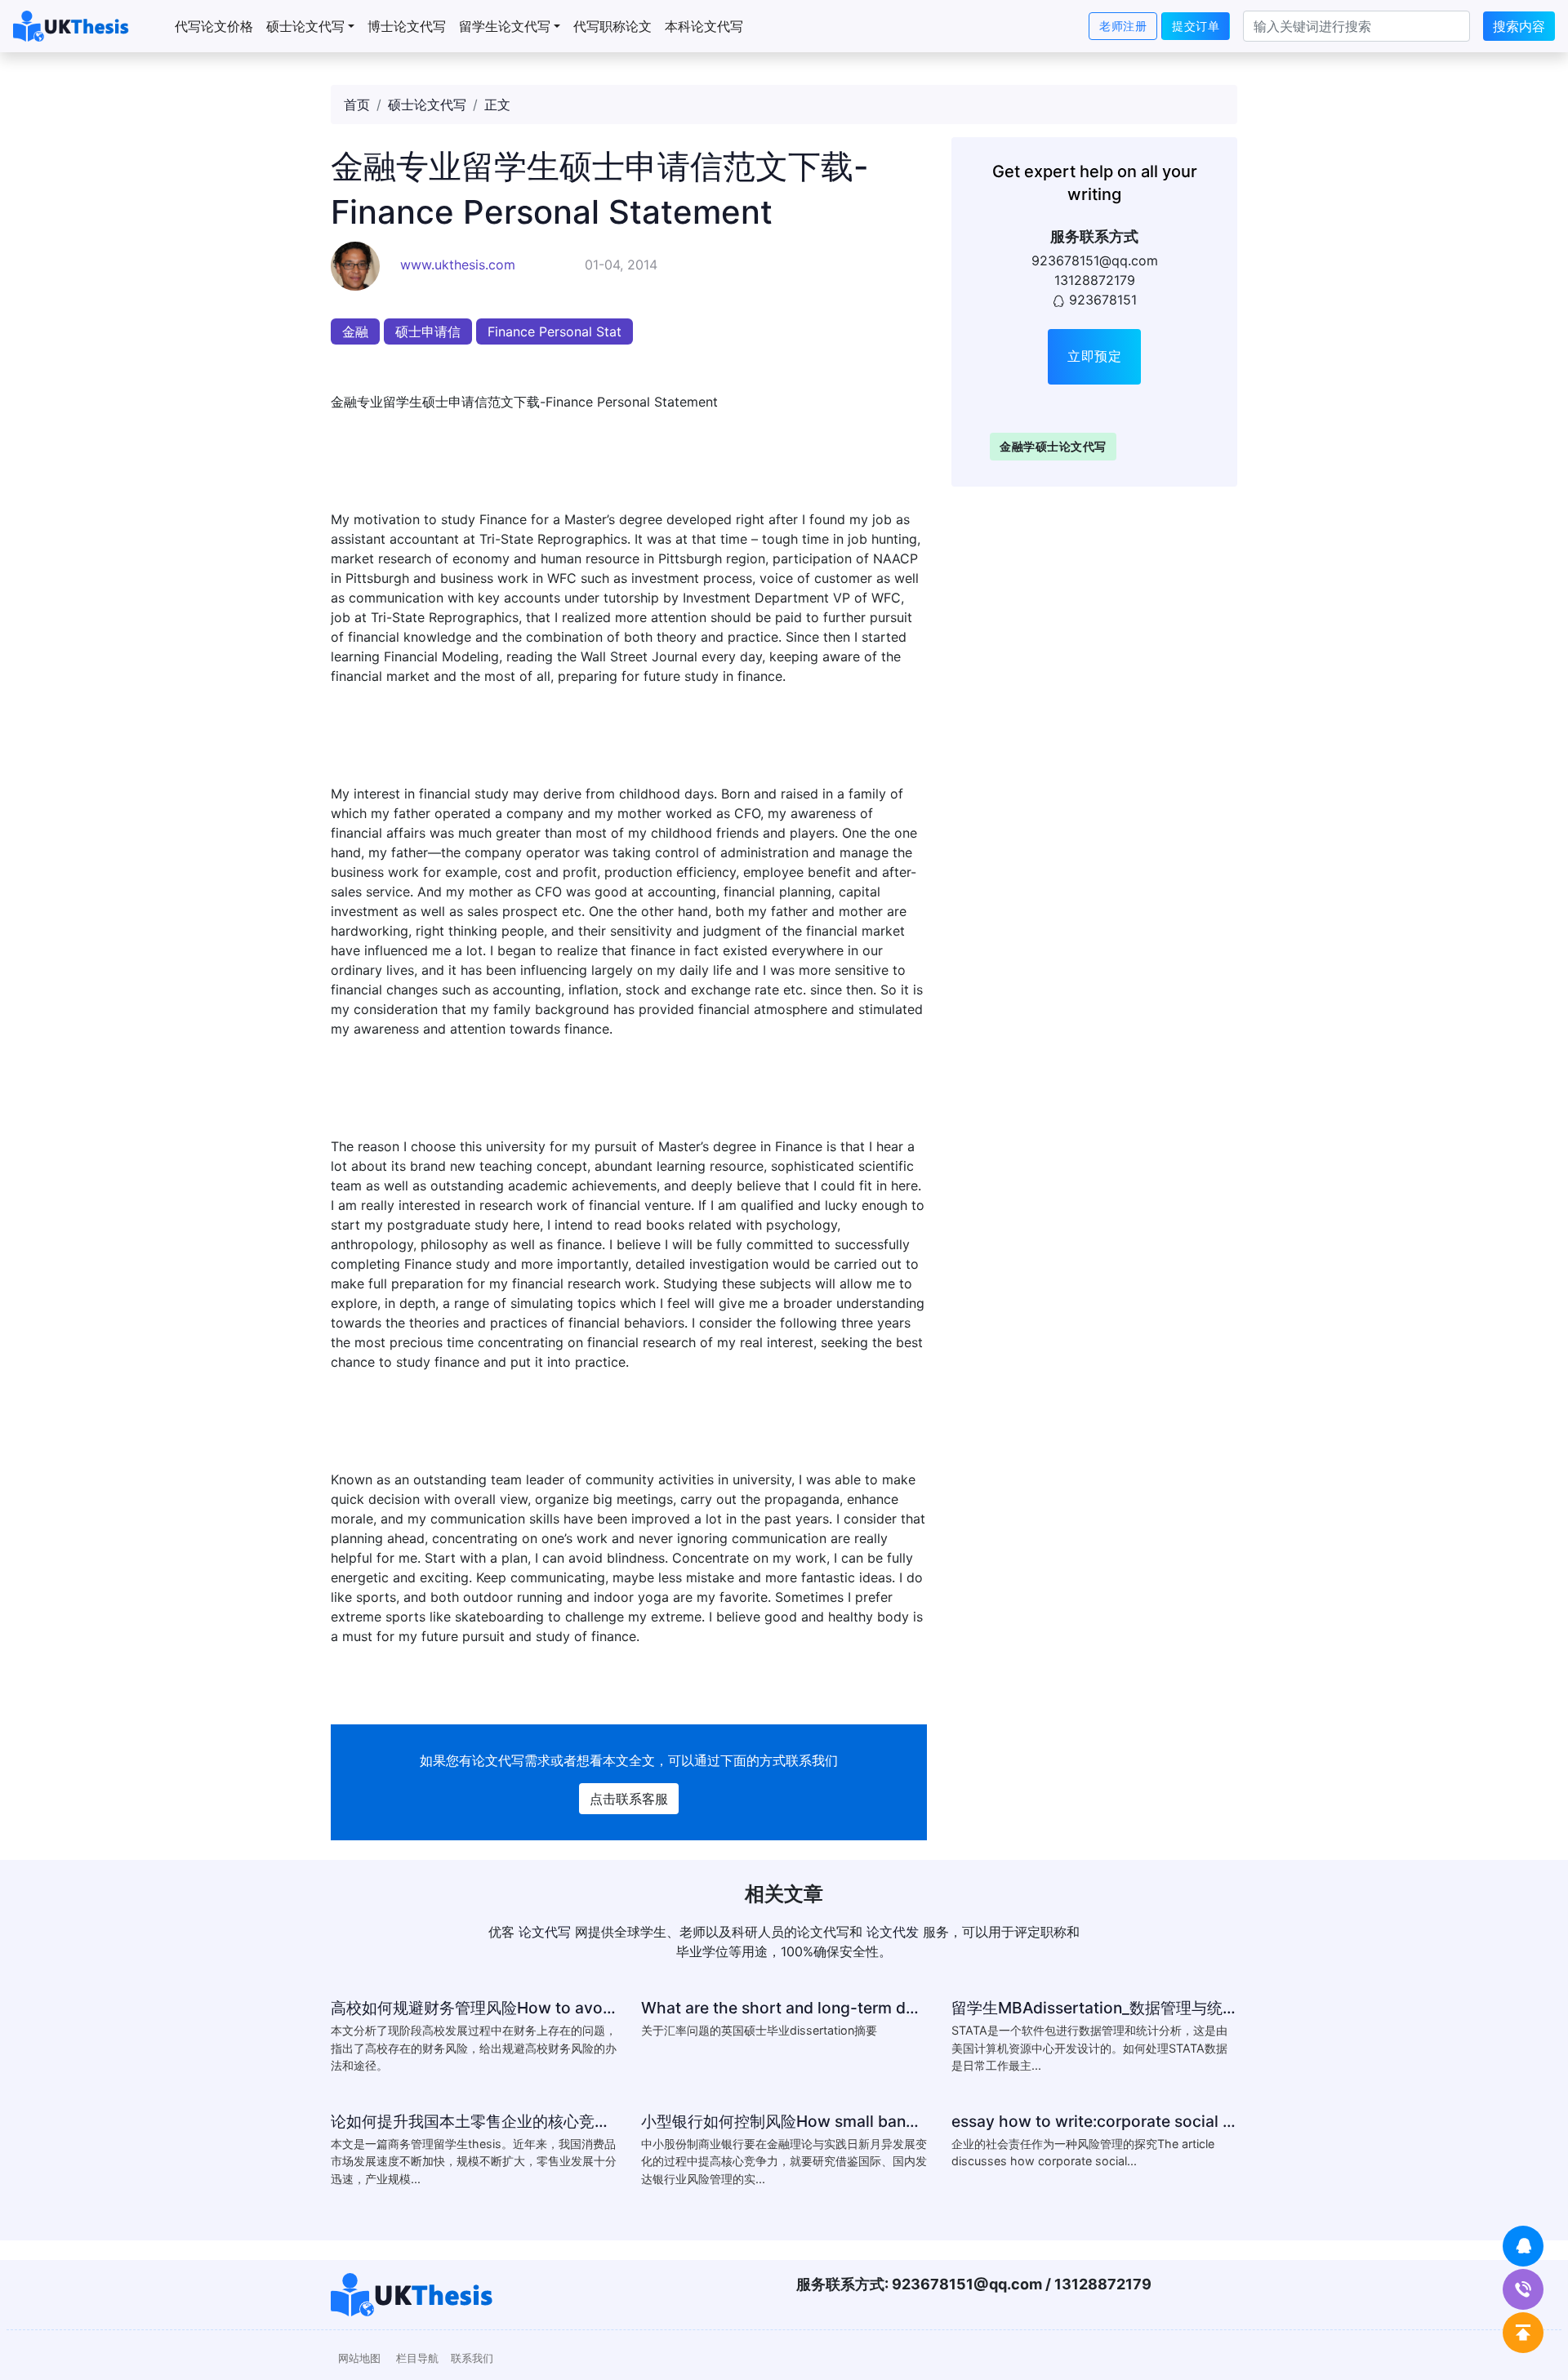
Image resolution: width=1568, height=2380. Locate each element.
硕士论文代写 (305, 26)
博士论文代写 (407, 26)
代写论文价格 (214, 26)
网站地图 (359, 2358)
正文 (497, 105)
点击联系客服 (629, 1799)
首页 (357, 105)
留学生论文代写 (505, 26)
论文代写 (498, 1760)
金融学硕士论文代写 (1053, 445)
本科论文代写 (704, 26)
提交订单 (1196, 26)
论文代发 (893, 1932)
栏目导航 (417, 2358)
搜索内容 (1519, 26)
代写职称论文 (612, 26)
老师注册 (1123, 26)
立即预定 (1094, 356)
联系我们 (472, 2358)
